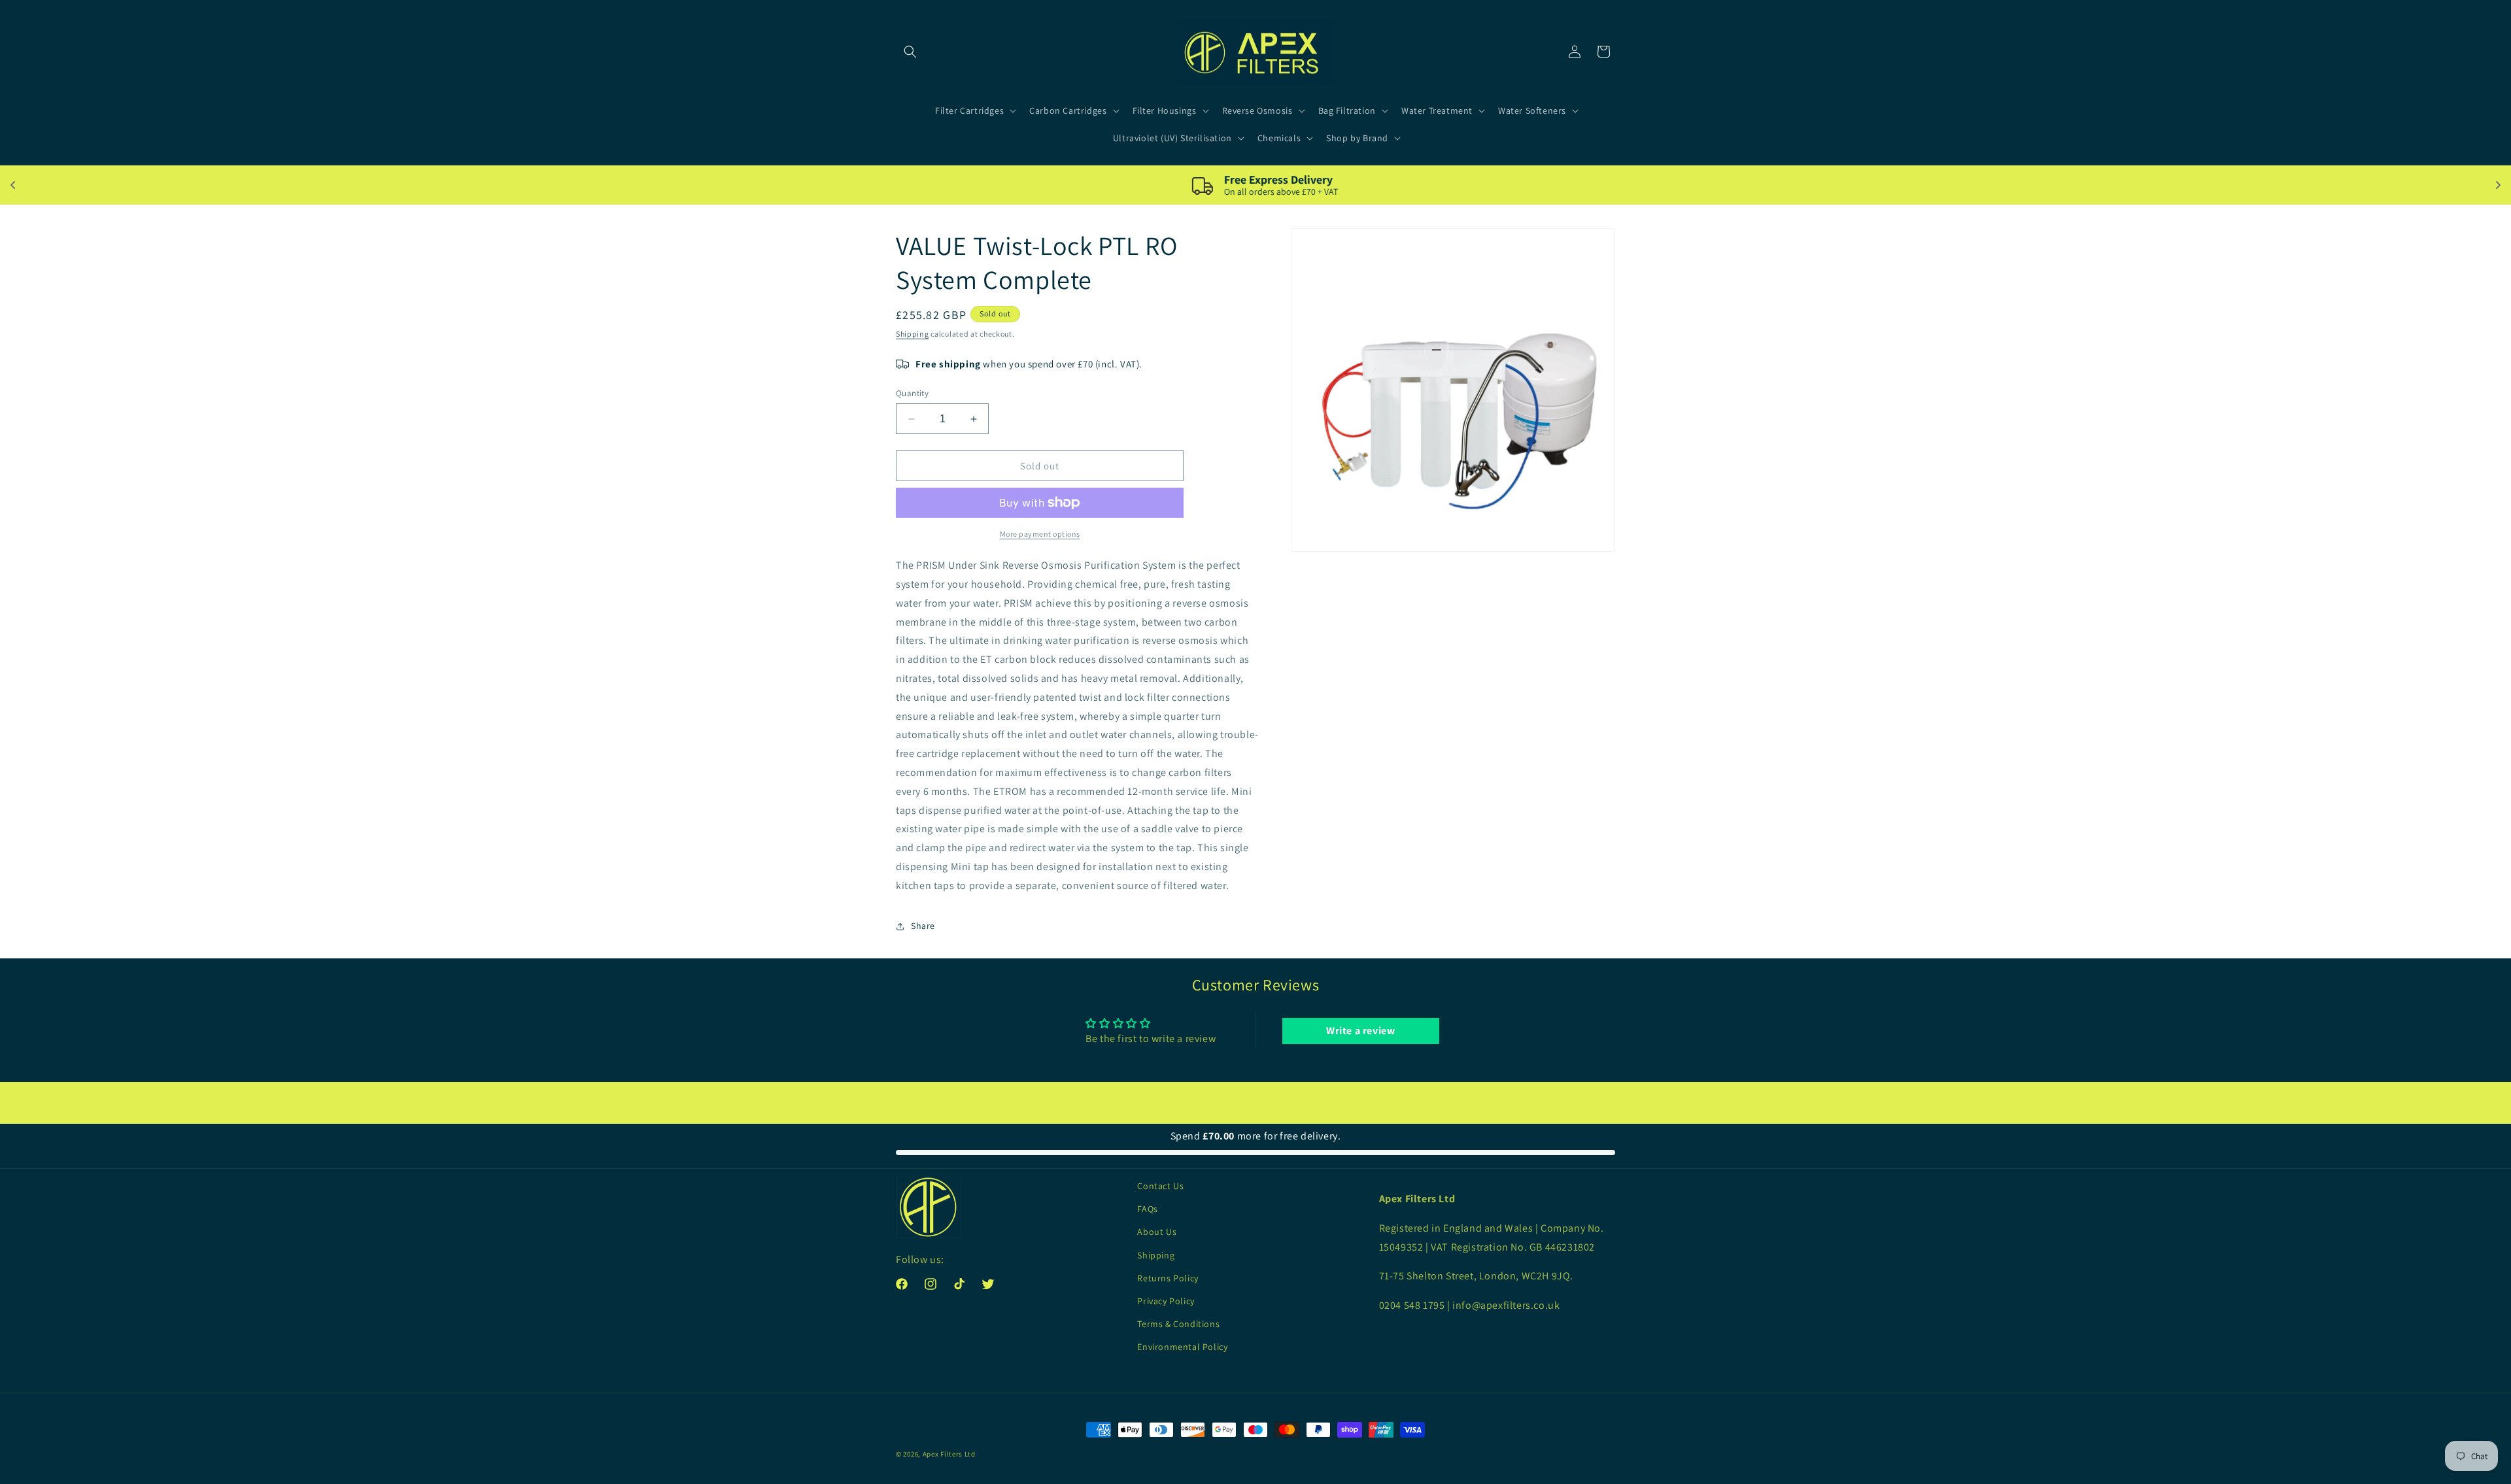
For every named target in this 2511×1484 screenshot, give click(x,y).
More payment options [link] (1040, 534)
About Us (1157, 1232)
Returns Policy (1168, 1278)
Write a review (1360, 1031)
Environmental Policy (1182, 1347)
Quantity (912, 393)
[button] (910, 52)
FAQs (1147, 1209)
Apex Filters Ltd (949, 1454)
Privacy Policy (1166, 1301)
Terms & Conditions (1178, 1324)
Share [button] (923, 926)
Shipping (913, 334)
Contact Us (1160, 1186)
